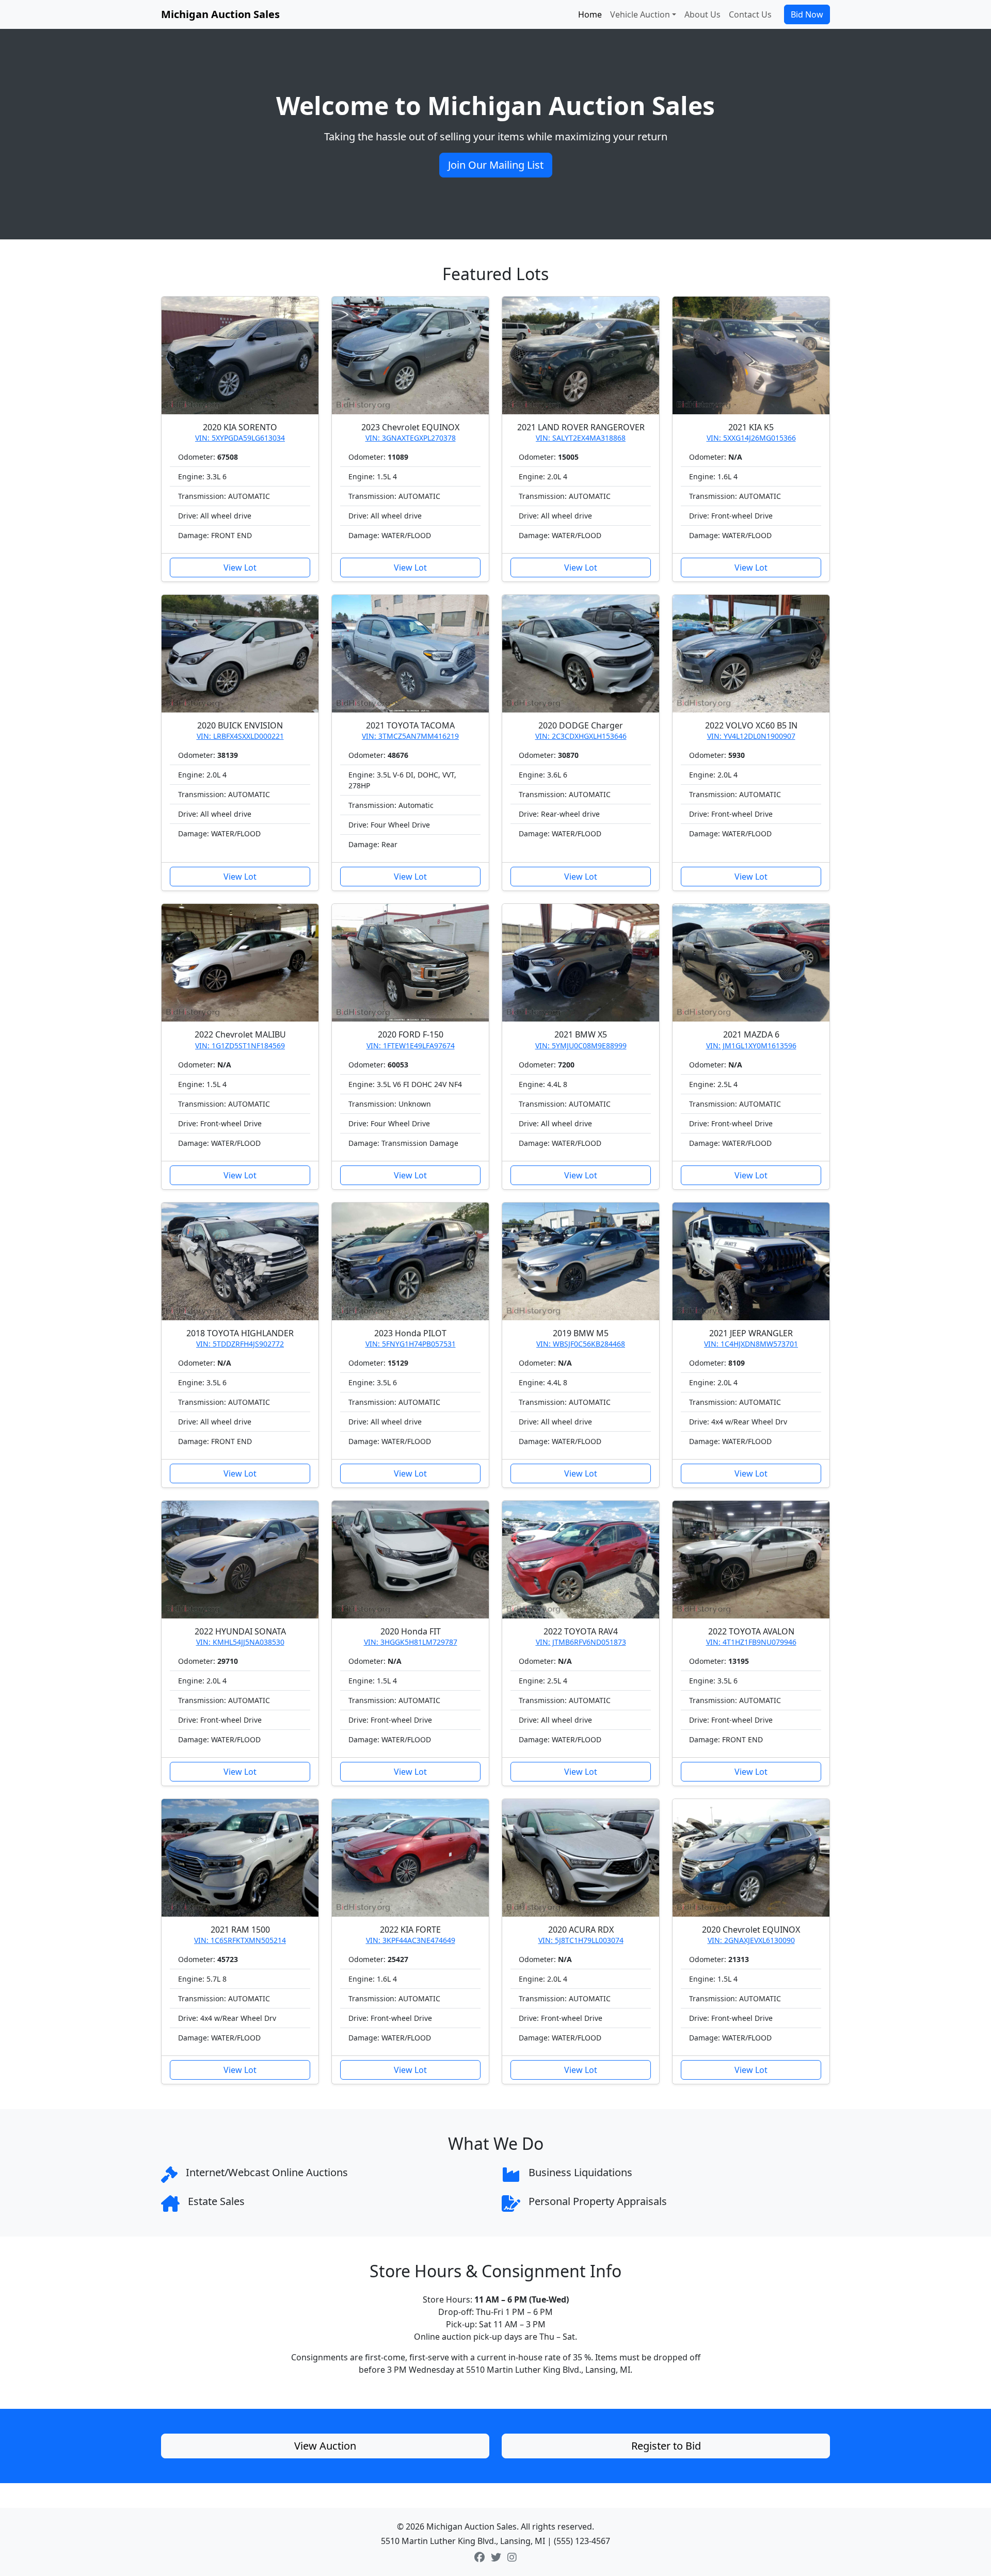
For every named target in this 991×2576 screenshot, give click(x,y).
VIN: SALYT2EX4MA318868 (581, 438)
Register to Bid (666, 2446)
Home (590, 14)
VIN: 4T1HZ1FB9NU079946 (751, 1642)
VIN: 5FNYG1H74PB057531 (411, 1344)
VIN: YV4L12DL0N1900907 (751, 736)
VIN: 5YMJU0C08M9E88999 (581, 1046)
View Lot (240, 568)
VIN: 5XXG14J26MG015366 (751, 438)
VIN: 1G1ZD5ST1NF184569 (240, 1046)
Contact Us (750, 14)
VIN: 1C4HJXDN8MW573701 (751, 1344)
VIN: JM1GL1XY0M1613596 (751, 1046)
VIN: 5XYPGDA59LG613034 (240, 438)
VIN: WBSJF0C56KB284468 (581, 1344)
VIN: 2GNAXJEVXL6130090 (751, 1940)
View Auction (325, 2446)
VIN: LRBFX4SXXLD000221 (240, 736)
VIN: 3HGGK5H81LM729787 (411, 1642)
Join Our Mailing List (496, 165)
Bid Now (807, 14)
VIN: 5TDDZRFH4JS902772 (240, 1344)
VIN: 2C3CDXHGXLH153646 (581, 736)
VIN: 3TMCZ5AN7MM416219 (410, 736)
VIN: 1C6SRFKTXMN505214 (240, 1940)
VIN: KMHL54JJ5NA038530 (240, 1642)
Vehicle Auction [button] (640, 14)
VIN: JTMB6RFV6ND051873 (581, 1642)
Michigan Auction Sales (220, 14)
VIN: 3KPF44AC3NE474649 (411, 1940)
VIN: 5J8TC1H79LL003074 (581, 1940)
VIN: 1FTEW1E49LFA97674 (411, 1046)
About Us (702, 14)
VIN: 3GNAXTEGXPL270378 (411, 438)
